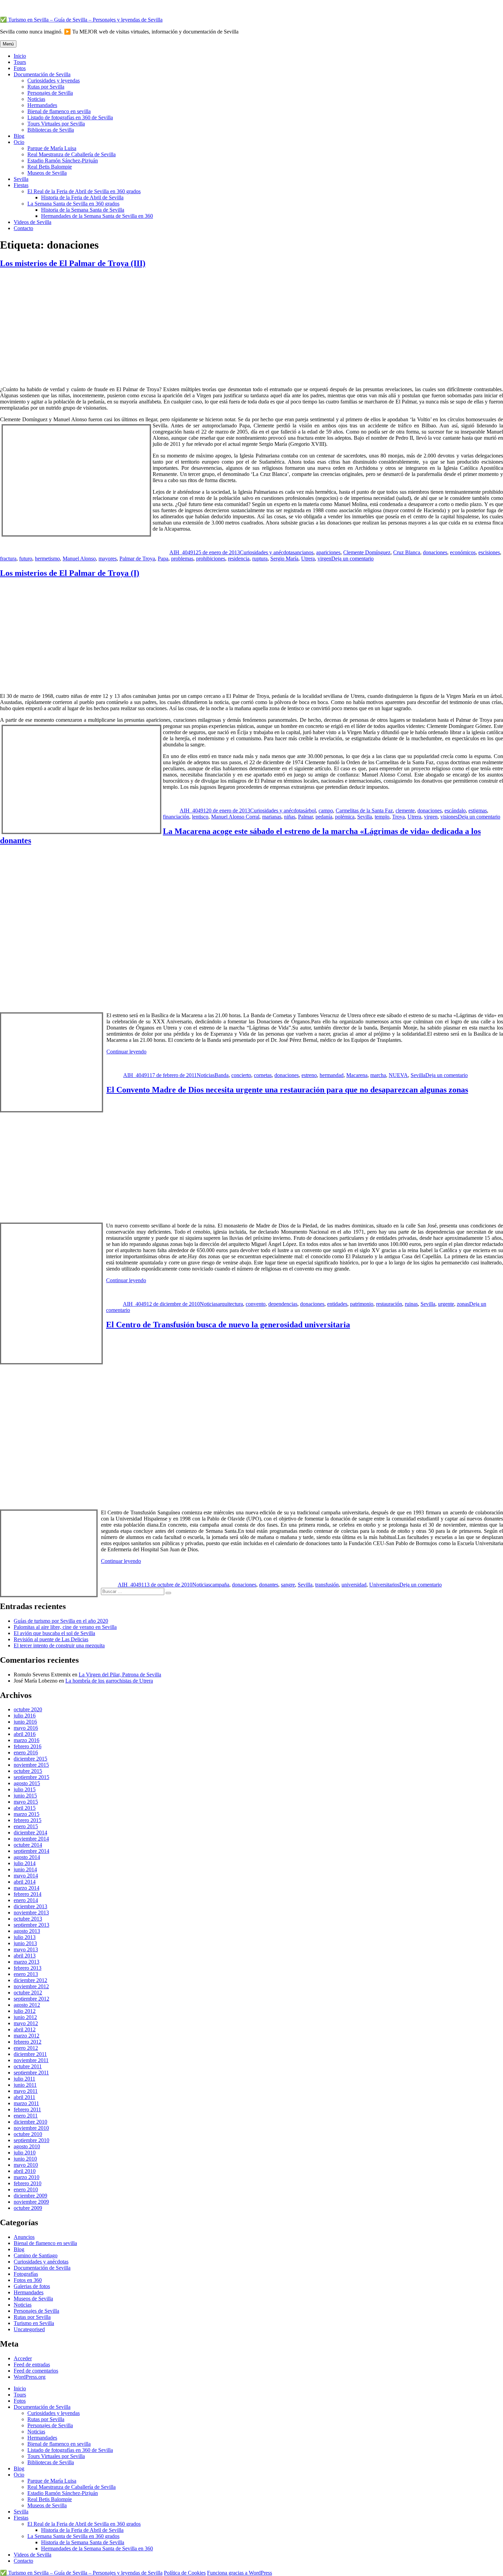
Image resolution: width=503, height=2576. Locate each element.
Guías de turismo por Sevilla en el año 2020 (61, 1621)
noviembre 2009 (31, 2202)
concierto (241, 1075)
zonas (463, 1304)
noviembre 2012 (31, 1986)
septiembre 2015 (31, 1777)
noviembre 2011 (31, 2060)
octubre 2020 (28, 1709)
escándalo (455, 811)
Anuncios (24, 2237)
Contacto (23, 228)
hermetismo (47, 559)
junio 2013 (25, 1943)
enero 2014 (26, 1900)
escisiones (489, 552)
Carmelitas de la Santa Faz (364, 811)
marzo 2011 (26, 2103)
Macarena (357, 1075)
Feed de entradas (32, 2365)
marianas (272, 817)
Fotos (20, 68)
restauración (389, 1304)
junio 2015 (25, 1796)
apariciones (328, 552)
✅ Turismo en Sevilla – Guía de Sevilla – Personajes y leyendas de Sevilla (81, 20)
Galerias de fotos (32, 2286)
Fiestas (21, 185)
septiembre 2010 (31, 2140)
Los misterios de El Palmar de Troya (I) (70, 573)
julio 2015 (25, 1789)
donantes (269, 1585)
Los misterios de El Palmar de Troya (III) (73, 263)
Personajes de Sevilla (50, 93)
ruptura (260, 559)
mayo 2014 (26, 1876)
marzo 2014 (27, 1888)
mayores (108, 559)
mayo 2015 (26, 1802)
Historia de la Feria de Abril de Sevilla (82, 197)
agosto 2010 (27, 2146)
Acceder (23, 2358)
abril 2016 (25, 1734)
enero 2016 (26, 1752)
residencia (239, 559)
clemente (405, 811)
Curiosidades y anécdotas (267, 552)
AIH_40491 (183, 552)
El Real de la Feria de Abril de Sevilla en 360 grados (84, 191)
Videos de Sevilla (33, 222)
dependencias (283, 1304)
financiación (176, 817)
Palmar (305, 817)
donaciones (435, 552)
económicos (463, 552)
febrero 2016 (28, 1746)
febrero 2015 (28, 1820)
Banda (222, 1075)
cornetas (263, 1075)
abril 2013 (25, 1956)
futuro (26, 559)
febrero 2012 (28, 2042)
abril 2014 (25, 1882)
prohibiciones (211, 559)
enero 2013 (26, 1974)
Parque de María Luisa (52, 148)
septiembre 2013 (31, 1925)
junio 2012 (25, 2017)
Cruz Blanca (407, 552)
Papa (163, 559)
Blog (19, 136)
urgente (446, 1304)
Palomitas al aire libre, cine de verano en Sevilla (65, 1627)
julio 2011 (24, 2079)
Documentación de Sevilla (42, 74)
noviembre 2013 (31, 1913)
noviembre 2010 (31, 2128)
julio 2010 (25, 2153)
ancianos (304, 552)
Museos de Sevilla (47, 173)
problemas (182, 559)
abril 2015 (25, 1808)
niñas (290, 817)
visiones (449, 817)
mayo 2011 (26, 2091)
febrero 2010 (28, 2183)
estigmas (478, 811)
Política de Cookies (185, 2573)
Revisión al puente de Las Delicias (51, 1639)
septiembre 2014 (31, 1851)
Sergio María (284, 559)
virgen (324, 559)
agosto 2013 (27, 1931)
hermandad (332, 1075)
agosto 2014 (27, 1857)
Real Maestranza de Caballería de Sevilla (72, 154)
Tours (20, 62)
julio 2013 (25, 1937)
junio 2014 (25, 1869)
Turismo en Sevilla (34, 2323)
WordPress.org (30, 2377)
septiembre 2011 (31, 2073)
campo (326, 811)
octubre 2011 (28, 2066)
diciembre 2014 (30, 1833)
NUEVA (398, 1075)
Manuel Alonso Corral (235, 817)
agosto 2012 (27, 2005)
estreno (309, 1075)
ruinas (411, 1304)
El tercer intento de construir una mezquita (59, 1645)
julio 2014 (25, 1863)
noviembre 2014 (31, 1839)
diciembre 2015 (30, 1759)
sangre (288, 1585)
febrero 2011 (27, 2109)
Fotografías (26, 2274)
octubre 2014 (28, 1845)
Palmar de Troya (137, 559)
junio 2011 (25, 2085)
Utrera (308, 559)
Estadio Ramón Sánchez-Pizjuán (63, 161)
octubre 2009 (28, 2208)
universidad (354, 1585)
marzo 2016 (27, 1740)
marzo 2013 (27, 1962)
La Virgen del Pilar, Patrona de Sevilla (120, 1675)
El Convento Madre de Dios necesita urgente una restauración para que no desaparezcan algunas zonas (287, 1090)
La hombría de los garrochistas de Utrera (109, 1681)
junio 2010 (25, 2159)
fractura (8, 559)
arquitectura (230, 1304)
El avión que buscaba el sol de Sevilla (54, 1633)
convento (256, 1304)
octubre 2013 (28, 1919)
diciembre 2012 (30, 1980)
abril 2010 (25, 2171)
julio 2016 (25, 1716)
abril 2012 (25, 2029)
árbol (310, 811)
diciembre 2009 (30, 2196)
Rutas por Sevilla (46, 87)
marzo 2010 (27, 2177)
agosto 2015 (27, 1783)
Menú (8, 44)
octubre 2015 (28, 1771)
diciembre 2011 (30, 2054)
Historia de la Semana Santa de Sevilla (83, 210)
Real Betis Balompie (50, 167)
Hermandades (42, 105)
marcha (378, 1075)
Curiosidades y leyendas (54, 81)
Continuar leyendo (126, 1052)
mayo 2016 (26, 1728)
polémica (345, 817)
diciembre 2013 (30, 1906)
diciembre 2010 (30, 2122)
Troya (398, 817)
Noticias (36, 99)
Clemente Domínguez (367, 552)
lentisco (200, 817)
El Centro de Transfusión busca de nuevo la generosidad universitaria (228, 1325)
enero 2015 (26, 1826)
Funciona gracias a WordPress (240, 2573)
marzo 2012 (27, 2036)
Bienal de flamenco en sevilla (59, 111)
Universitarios (384, 1585)
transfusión (327, 1585)
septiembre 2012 (31, 1999)
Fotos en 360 (28, 2280)
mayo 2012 (26, 2023)
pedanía (324, 817)
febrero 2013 (28, 1968)
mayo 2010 (26, 2165)
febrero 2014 (28, 1894)
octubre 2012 (28, 1993)
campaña (220, 1585)
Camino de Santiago (36, 2255)
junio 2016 (25, 1722)
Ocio (19, 142)
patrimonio (362, 1304)
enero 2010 (26, 2189)
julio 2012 (25, 2011)
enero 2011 (26, 2116)
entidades (337, 1304)
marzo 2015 (27, 1814)
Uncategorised (29, 2329)
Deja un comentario (352, 559)
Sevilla (21, 179)
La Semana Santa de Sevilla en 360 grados (73, 204)
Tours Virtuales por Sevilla (56, 124)
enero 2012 (26, 2048)
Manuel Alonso (79, 559)
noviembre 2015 (31, 1765)
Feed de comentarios (36, 2371)
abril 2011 (24, 2097)
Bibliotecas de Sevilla (51, 130)
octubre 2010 (28, 2134)
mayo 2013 (26, 1949)
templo (382, 817)
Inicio (20, 56)
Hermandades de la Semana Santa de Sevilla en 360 (97, 216)
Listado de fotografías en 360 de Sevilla (70, 117)
